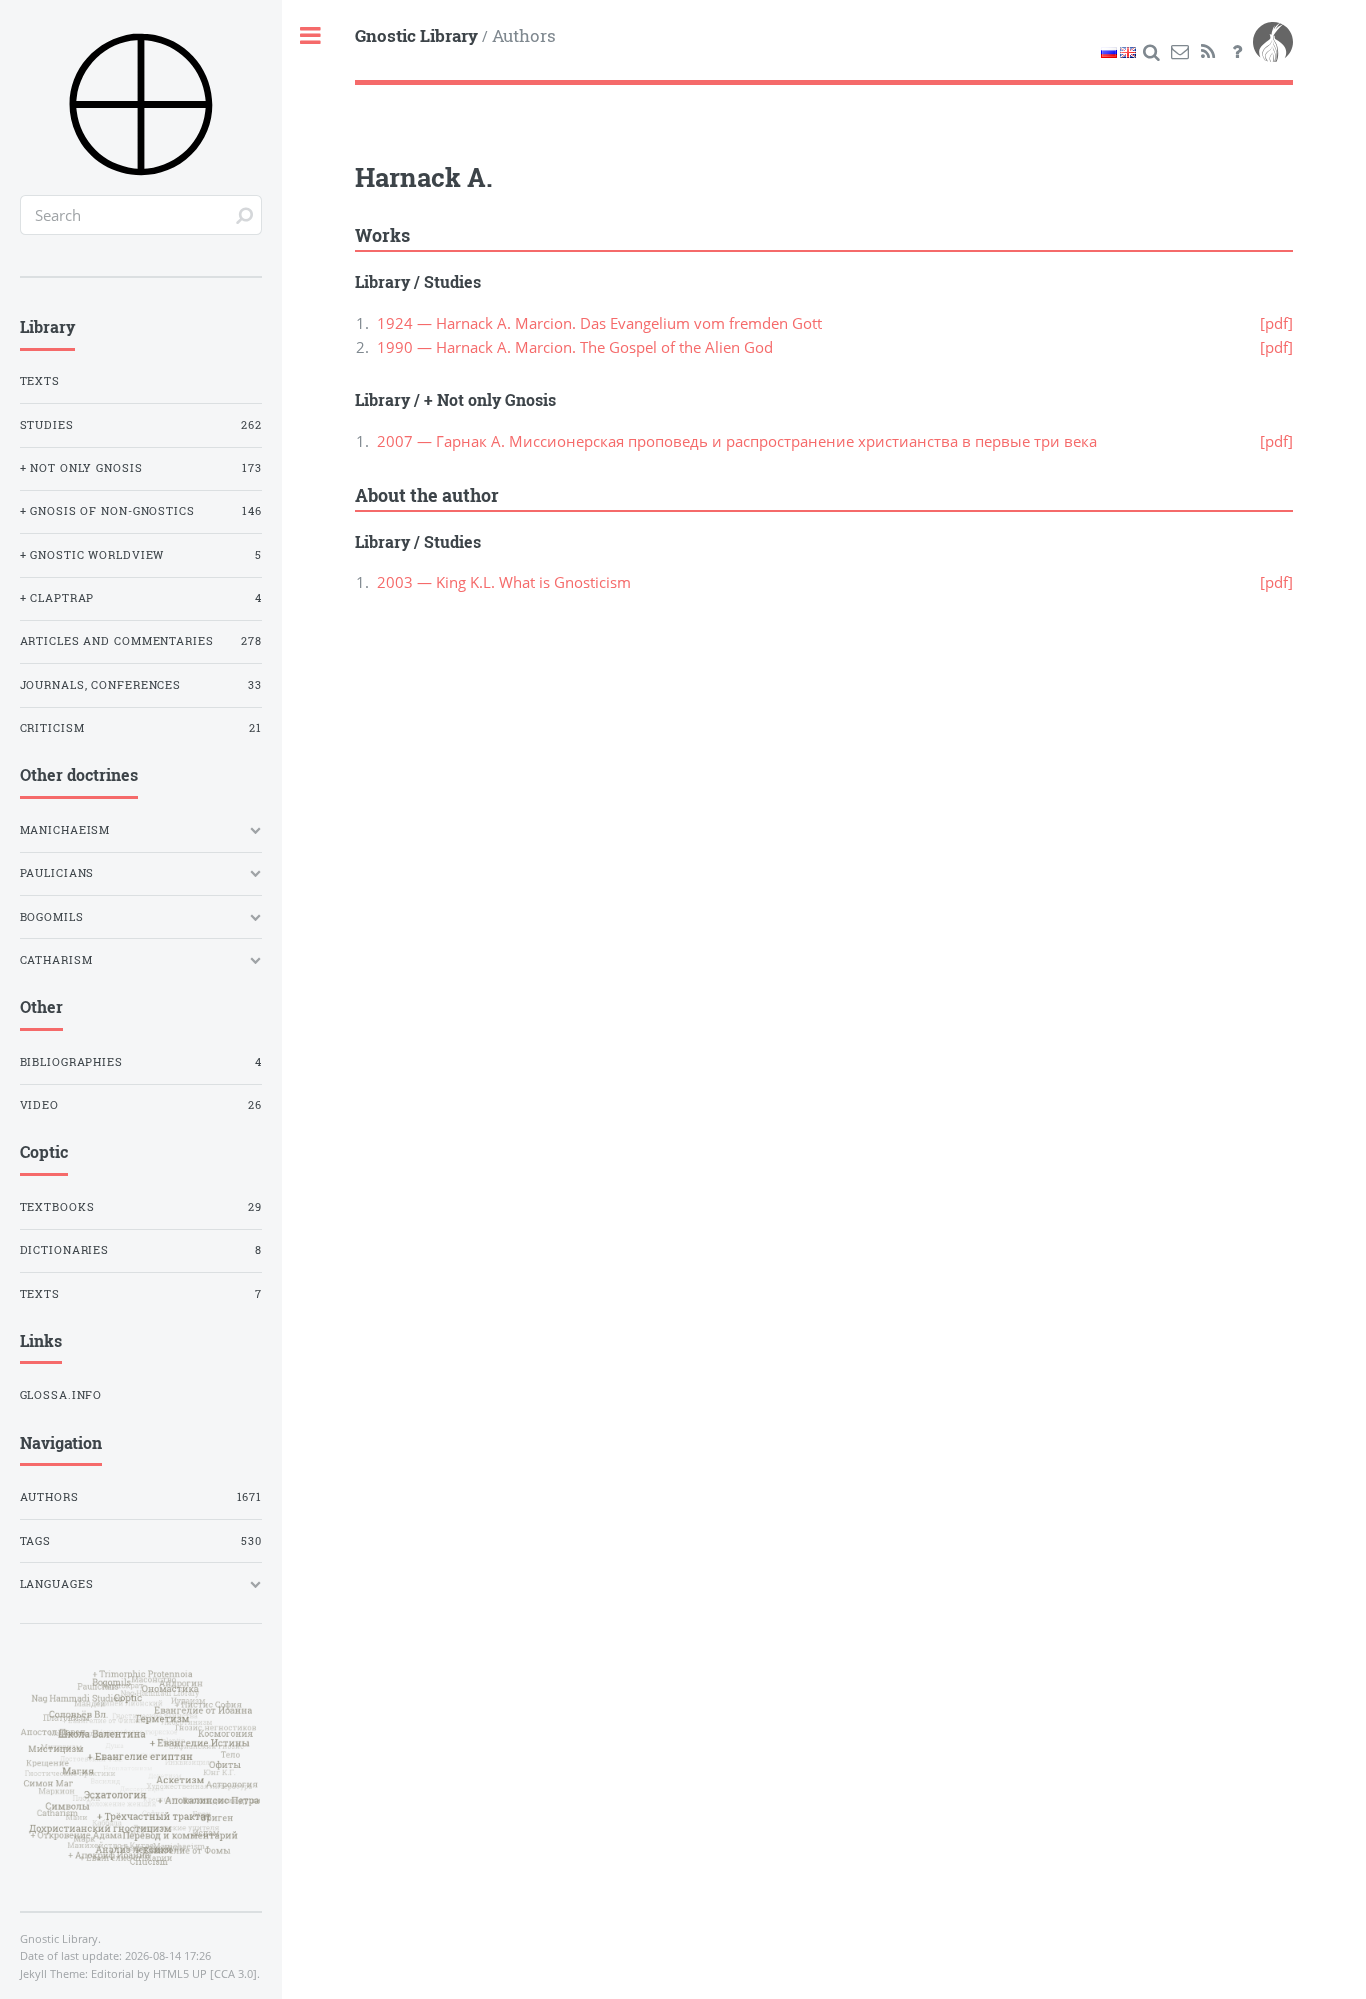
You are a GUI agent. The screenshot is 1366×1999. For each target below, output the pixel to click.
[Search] (1151, 52)
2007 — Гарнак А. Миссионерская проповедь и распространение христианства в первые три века (737, 441)
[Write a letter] (1180, 52)
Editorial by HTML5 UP (149, 1974)
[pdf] (1276, 323)
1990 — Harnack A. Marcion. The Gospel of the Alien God (575, 347)
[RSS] (1209, 52)
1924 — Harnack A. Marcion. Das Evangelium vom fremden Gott (599, 323)
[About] (1237, 52)
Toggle (311, 36)
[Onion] (1273, 52)
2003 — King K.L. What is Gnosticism (504, 582)
